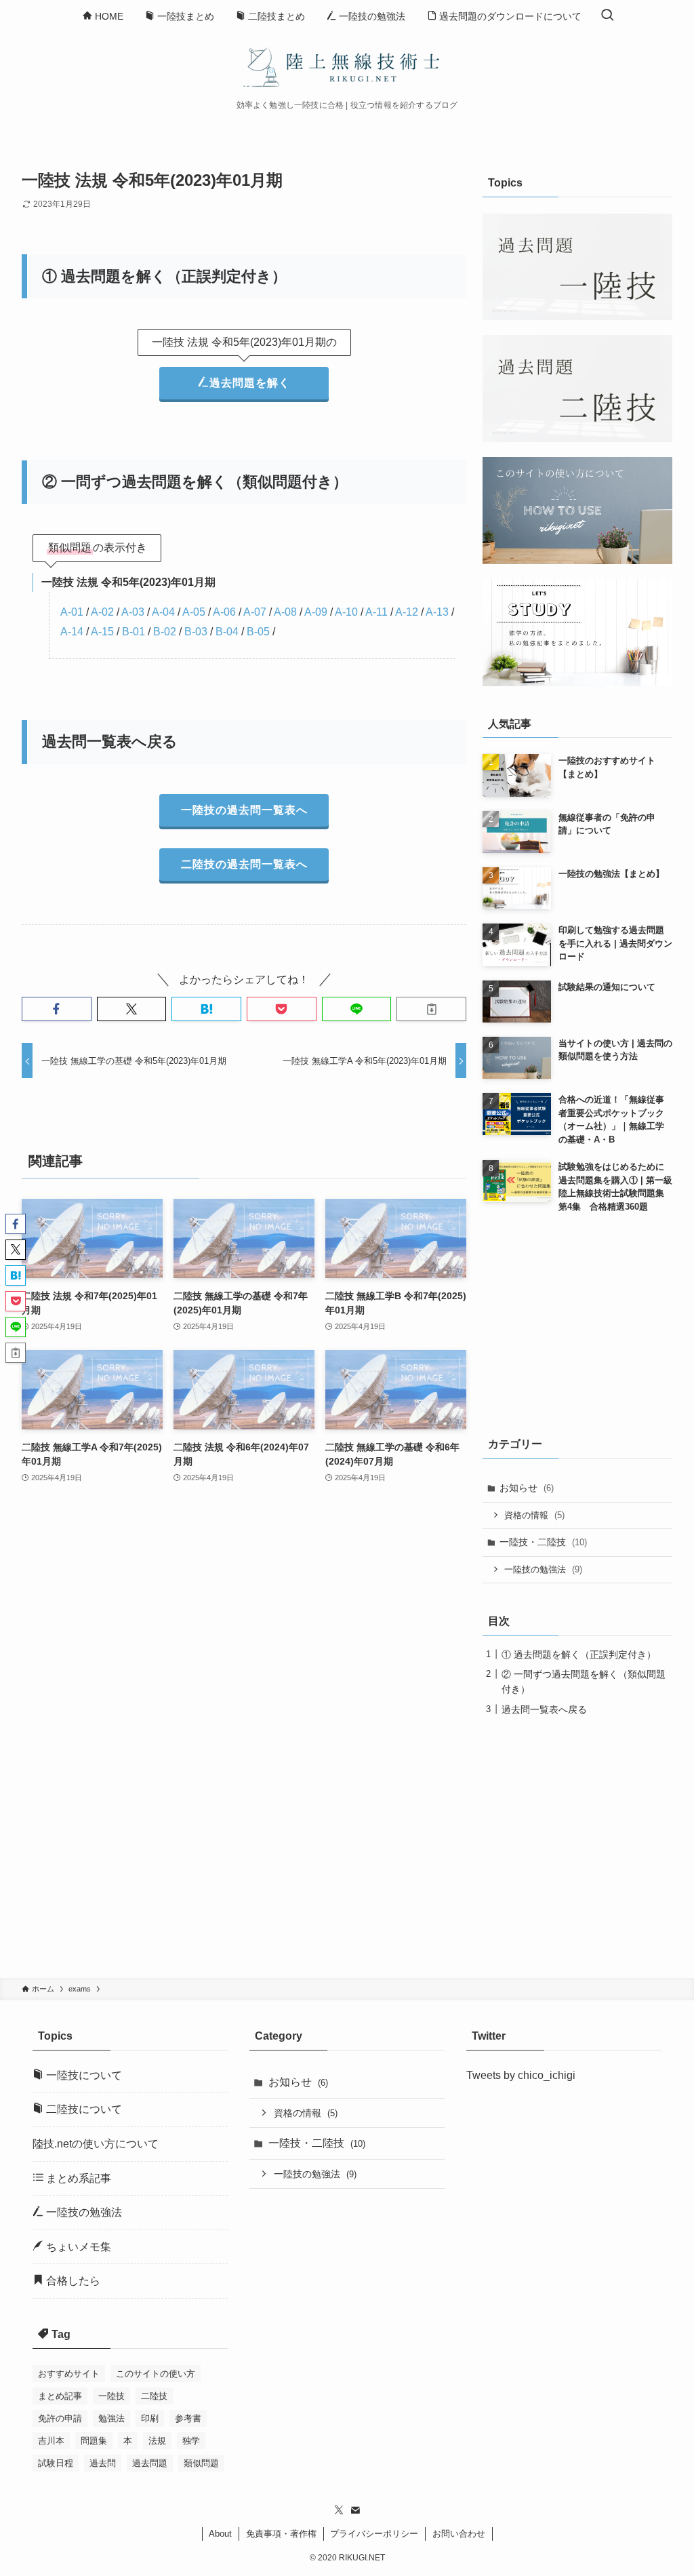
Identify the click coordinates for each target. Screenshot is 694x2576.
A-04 (163, 612)
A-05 (194, 612)
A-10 (346, 612)
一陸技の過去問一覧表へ (244, 810)
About (220, 2534)
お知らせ (527, 1488)
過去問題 (150, 2463)
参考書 (188, 2418)
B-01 (134, 632)
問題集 (94, 2441)
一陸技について (83, 2075)
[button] (57, 1009)
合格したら (72, 2281)
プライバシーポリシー (374, 2534)
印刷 (150, 2418)
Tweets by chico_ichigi (521, 2075)
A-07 (255, 612)
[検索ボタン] (607, 16)
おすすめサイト (69, 2374)
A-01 (72, 612)
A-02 (102, 612)
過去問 (103, 2463)
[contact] (355, 2510)
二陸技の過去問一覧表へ (244, 864)
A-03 (133, 612)
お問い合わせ (459, 2534)
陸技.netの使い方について (96, 2144)
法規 (157, 2441)
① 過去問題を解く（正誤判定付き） (579, 1654)
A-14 (72, 632)
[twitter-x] (339, 2510)
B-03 (196, 632)
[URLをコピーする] (431, 1009)
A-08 (285, 612)
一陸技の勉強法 (543, 1569)
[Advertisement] (244, 1662)
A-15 (102, 632)
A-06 (224, 612)
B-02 (165, 632)
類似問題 (201, 2463)
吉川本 (51, 2441)
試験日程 (56, 2463)
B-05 (258, 632)
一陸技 (111, 2396)
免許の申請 (60, 2418)
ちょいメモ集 (77, 2247)
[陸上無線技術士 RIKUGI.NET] (347, 66)
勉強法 (111, 2418)
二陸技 (154, 2396)
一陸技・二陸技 (543, 1542)
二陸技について (83, 2109)
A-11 (376, 612)
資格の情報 (534, 1515)
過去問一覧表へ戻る (544, 1709)
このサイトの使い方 (156, 2374)
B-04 (227, 632)
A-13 (437, 612)
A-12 (407, 612)
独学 (191, 2441)
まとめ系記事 (77, 2178)
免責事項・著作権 (281, 2534)
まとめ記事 (60, 2396)
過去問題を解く (250, 383)
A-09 (316, 612)
